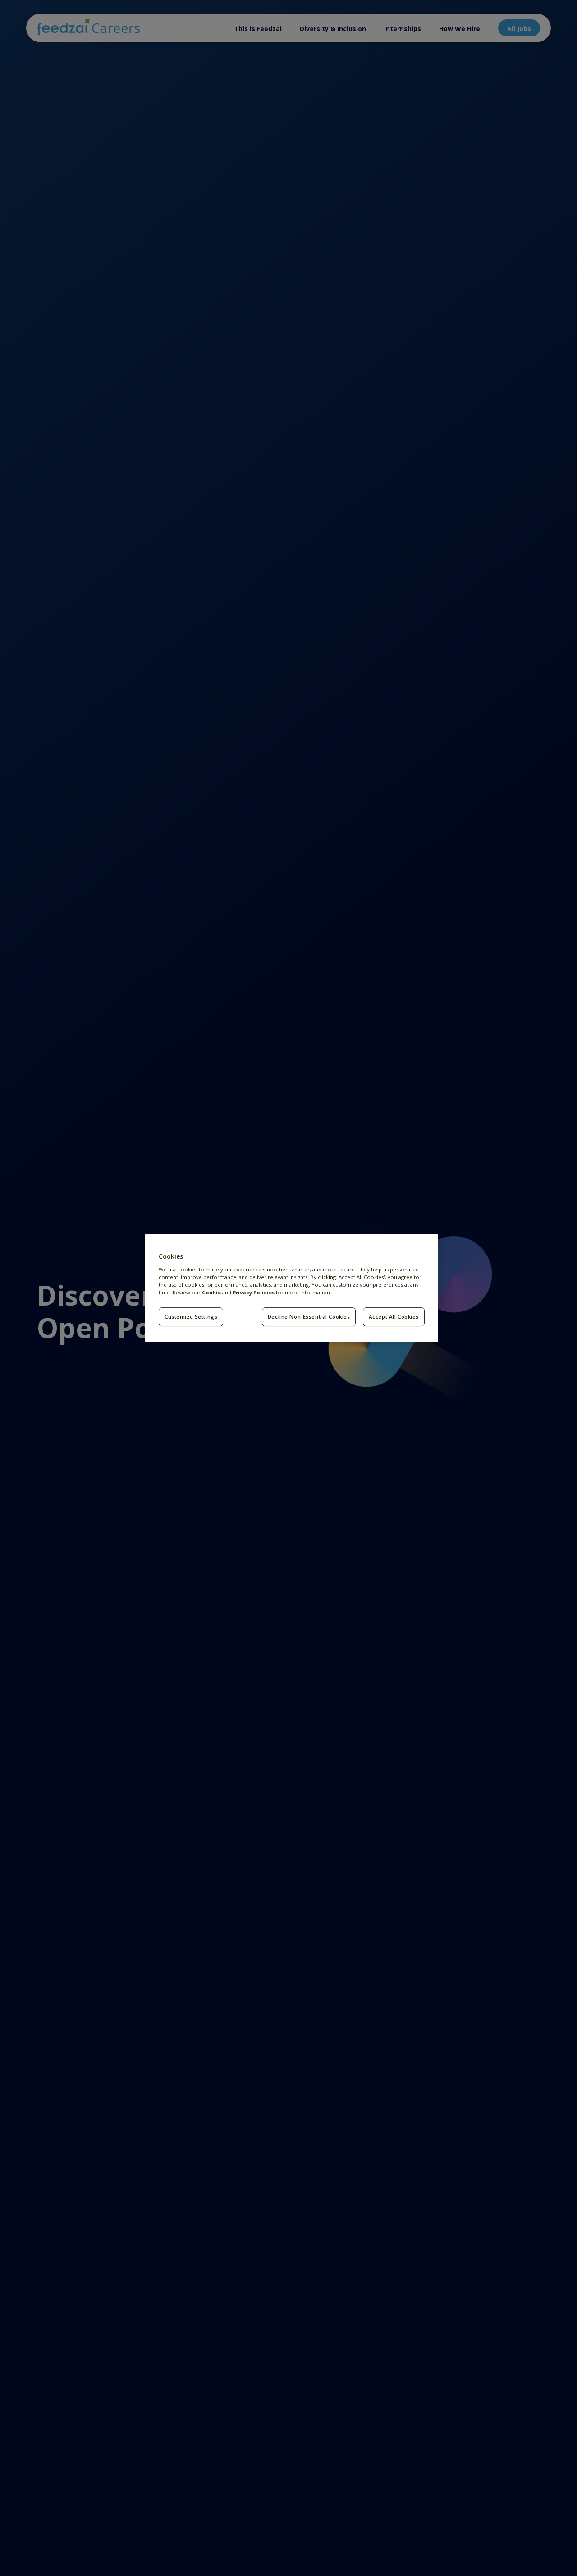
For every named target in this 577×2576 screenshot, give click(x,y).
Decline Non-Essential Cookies (309, 1317)
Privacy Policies (254, 1292)
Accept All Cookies (394, 1317)
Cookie (211, 1292)
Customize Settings (191, 1317)
